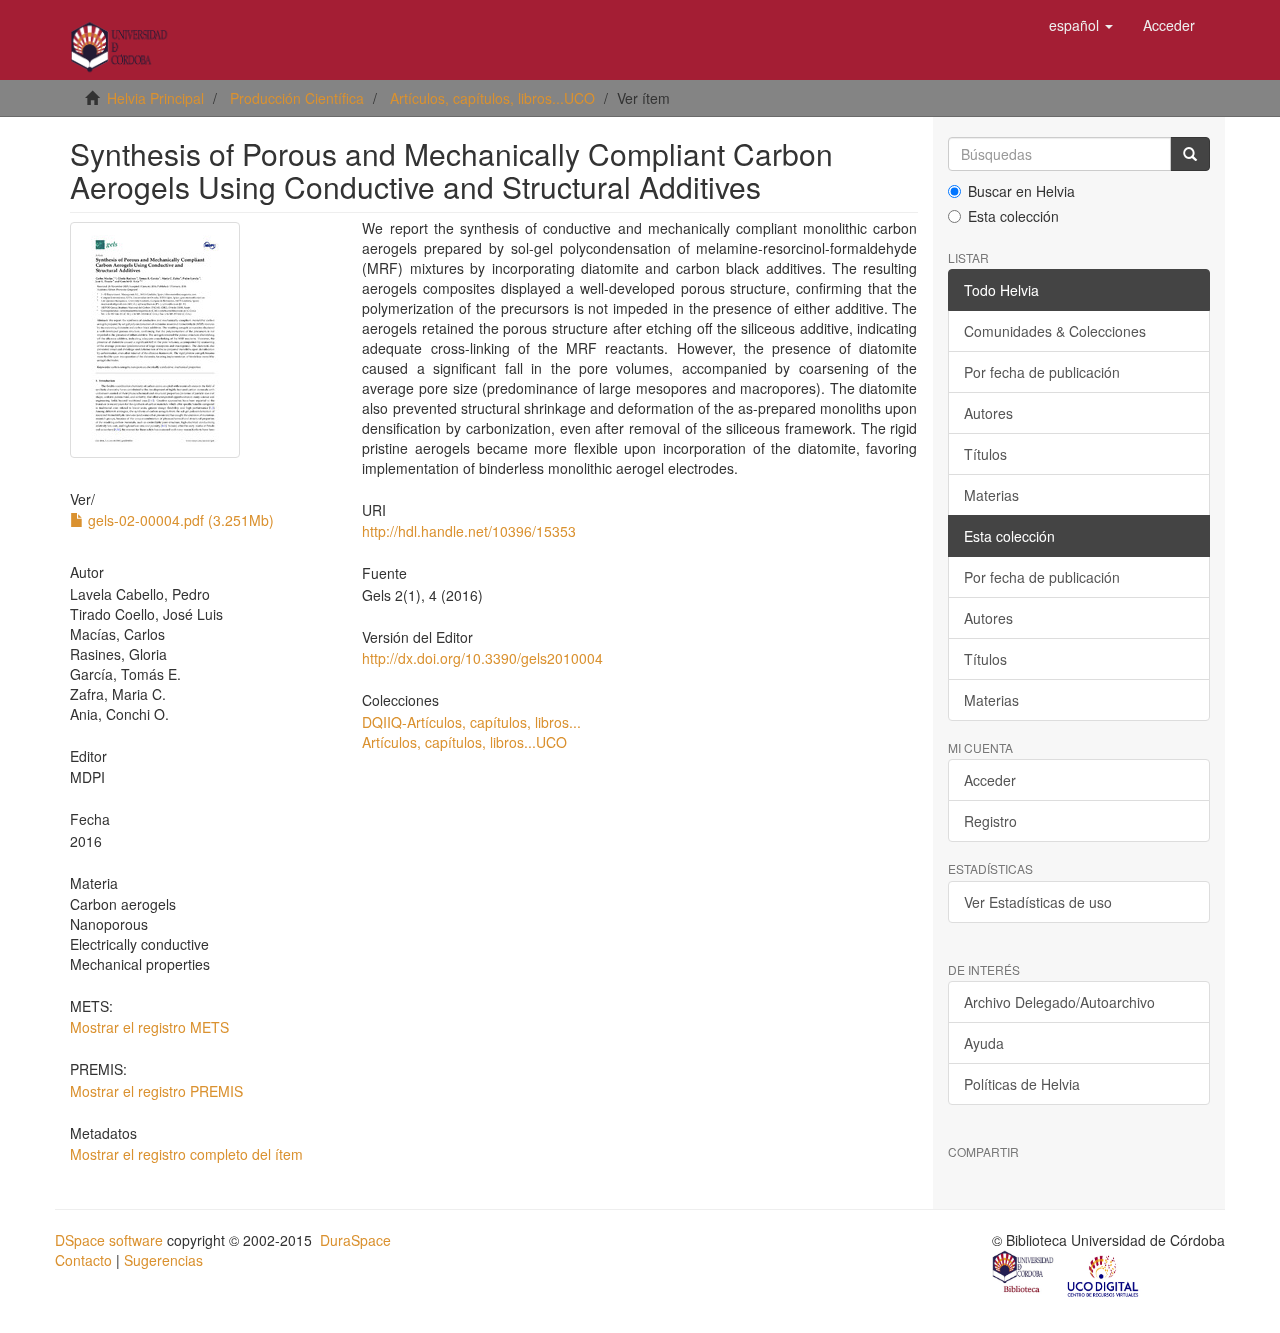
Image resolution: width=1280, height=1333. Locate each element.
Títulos (985, 454)
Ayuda (984, 1043)
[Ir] (1190, 154)
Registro (990, 821)
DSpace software (109, 1240)
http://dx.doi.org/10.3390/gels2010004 (482, 658)
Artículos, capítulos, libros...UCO (492, 98)
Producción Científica (297, 98)
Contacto (83, 1260)
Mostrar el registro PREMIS (156, 1091)
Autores (988, 413)
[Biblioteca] (1024, 1274)
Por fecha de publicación (1042, 372)
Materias (991, 495)
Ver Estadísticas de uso (1038, 902)
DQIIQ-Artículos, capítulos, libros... (471, 722)
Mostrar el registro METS (149, 1027)
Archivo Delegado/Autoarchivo (1059, 1002)
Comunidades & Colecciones (1055, 331)
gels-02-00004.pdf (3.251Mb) (179, 520)
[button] (1081, 25)
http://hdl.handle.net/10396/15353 (469, 531)
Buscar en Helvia (1021, 191)
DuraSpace (355, 1240)
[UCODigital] (1104, 1274)
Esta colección (1013, 216)
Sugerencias (163, 1260)
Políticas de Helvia (1022, 1084)
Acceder (990, 780)
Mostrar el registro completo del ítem (186, 1154)
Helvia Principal (155, 98)
